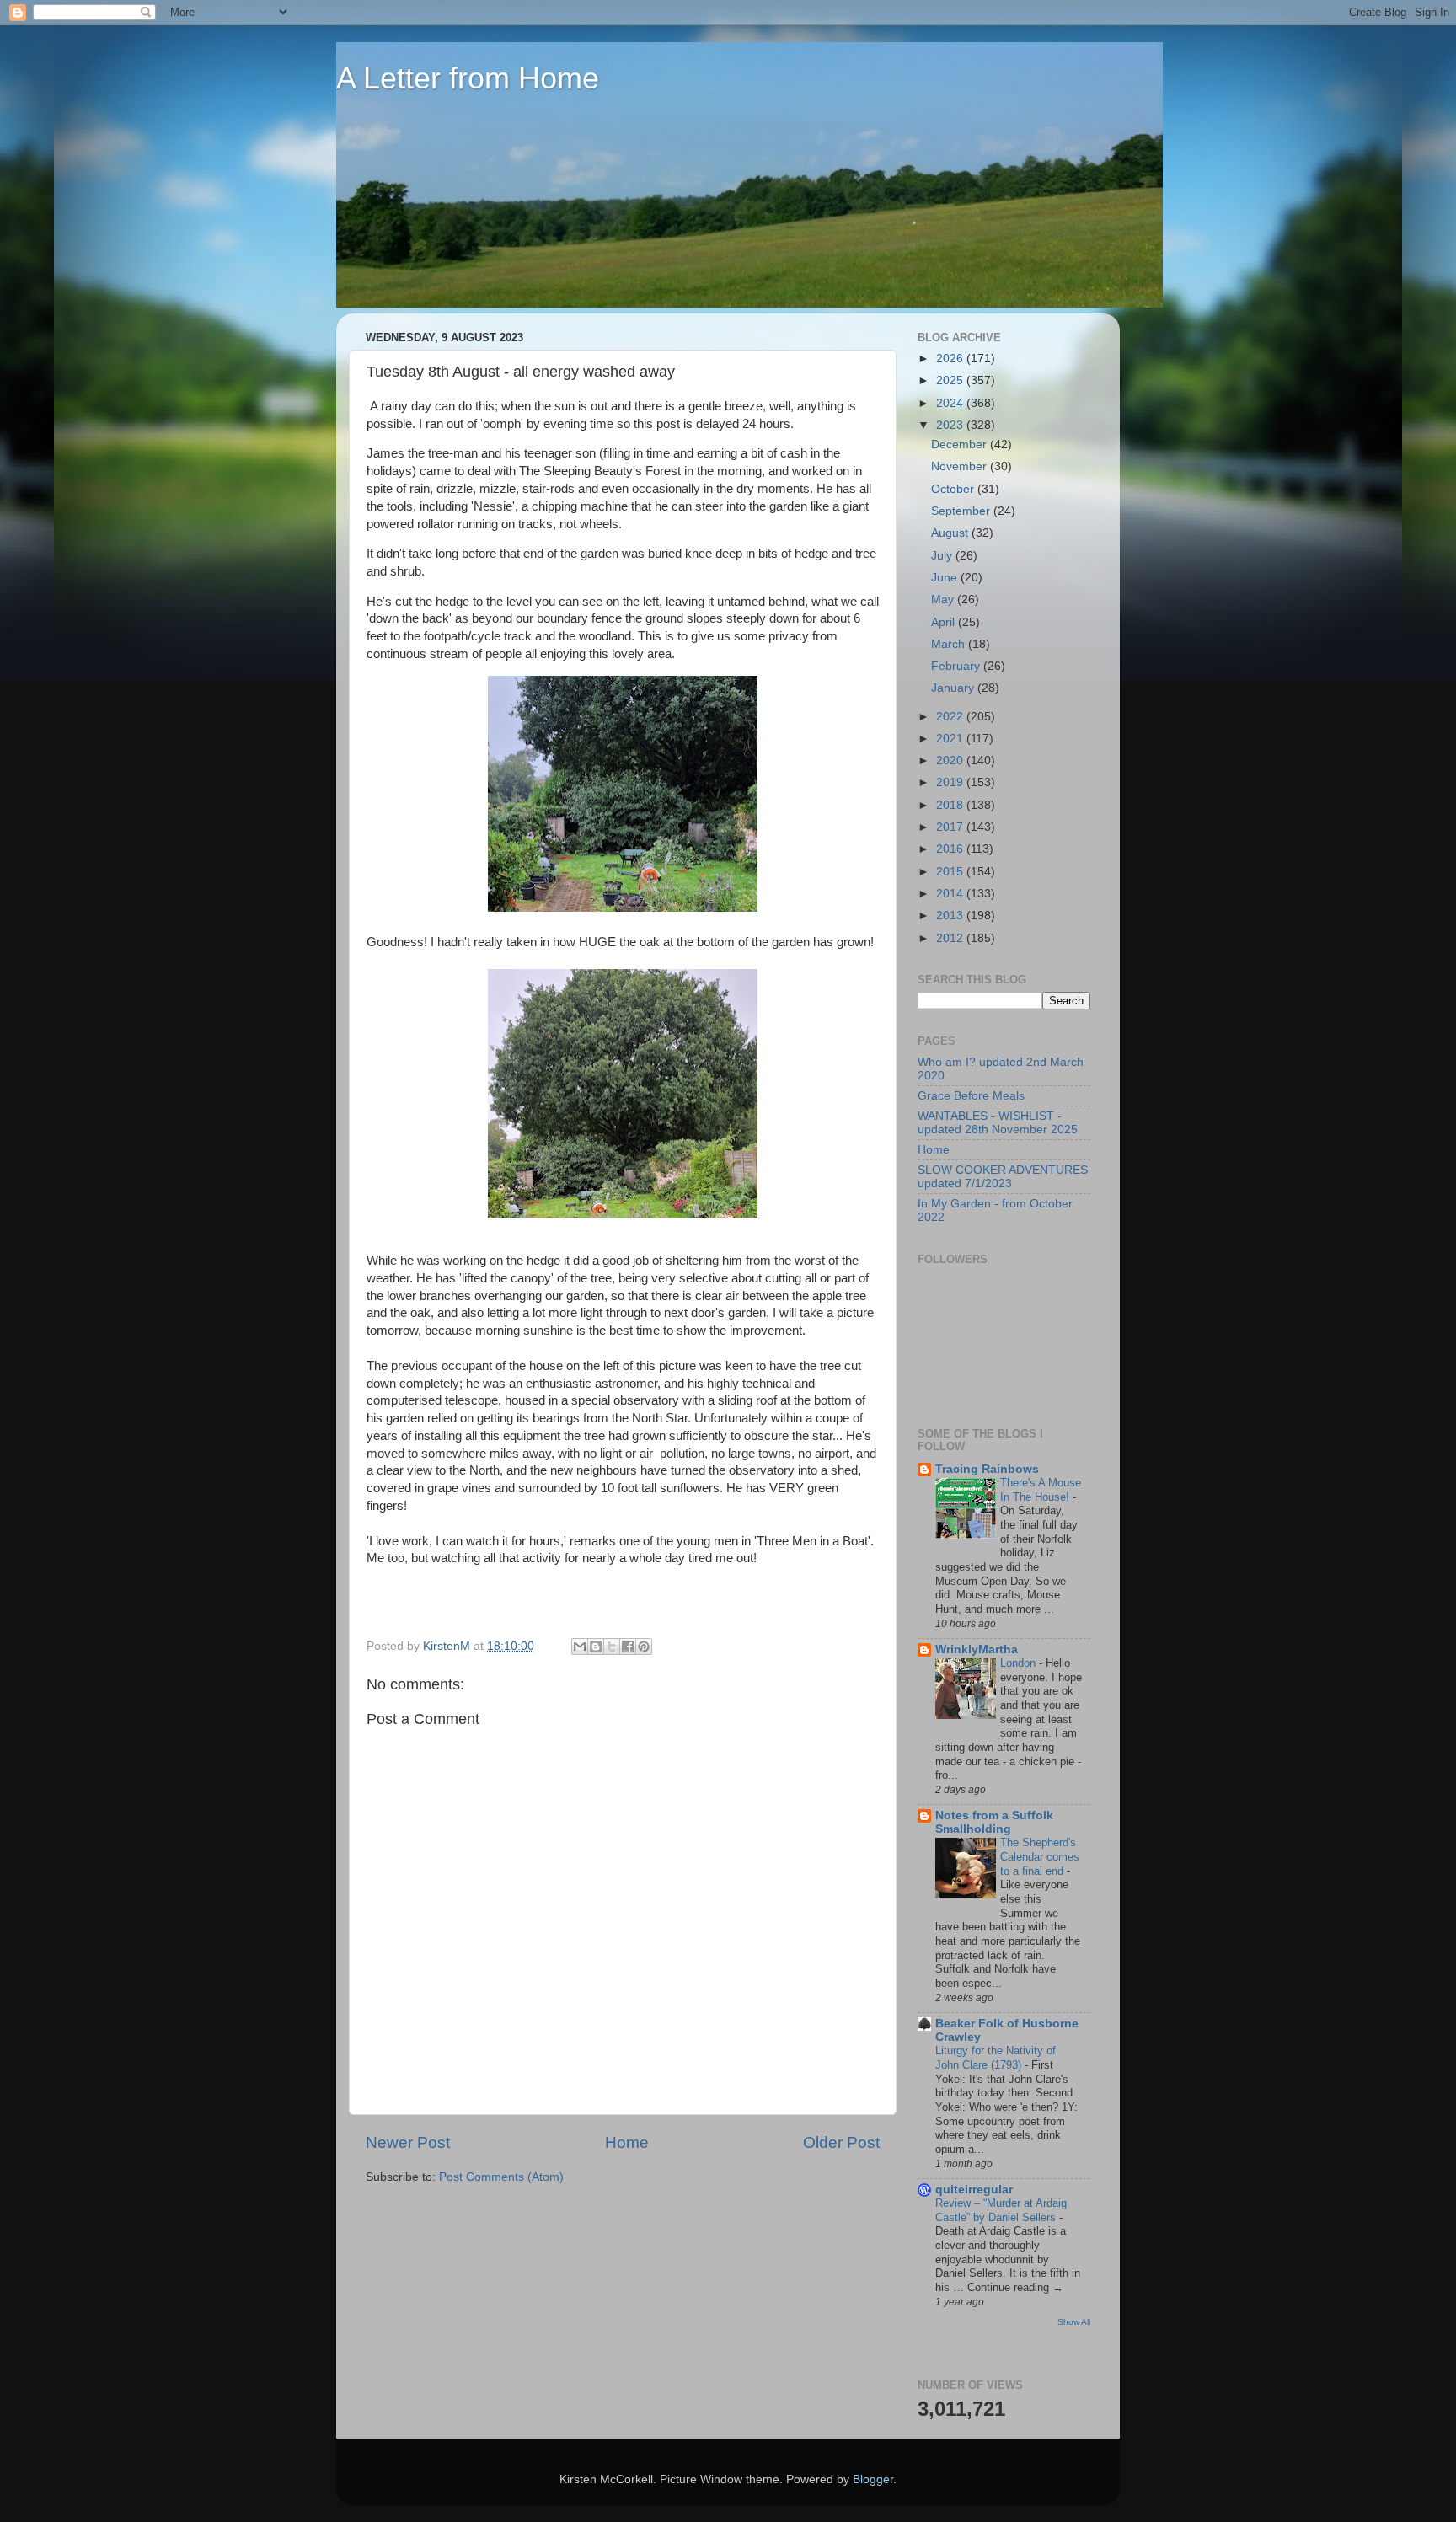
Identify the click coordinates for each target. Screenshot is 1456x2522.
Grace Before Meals (971, 1096)
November (961, 466)
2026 (951, 359)
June (946, 578)
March (950, 644)
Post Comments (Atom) (501, 2177)
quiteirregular (974, 2190)
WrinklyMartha (977, 1649)
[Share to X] (612, 1647)
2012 (951, 938)
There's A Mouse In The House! (1041, 1490)
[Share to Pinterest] (644, 1647)
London (1020, 1663)
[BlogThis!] (596, 1647)
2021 (951, 739)
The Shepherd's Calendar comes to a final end (1040, 1856)
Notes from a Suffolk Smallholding (994, 1822)
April (945, 622)
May (944, 600)
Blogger (873, 2479)
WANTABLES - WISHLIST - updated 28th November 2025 (998, 1123)
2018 (951, 805)
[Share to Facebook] (628, 1647)
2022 (951, 717)
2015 (951, 872)
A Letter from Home (468, 78)
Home (627, 2142)
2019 (951, 782)
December (961, 444)
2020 (951, 760)
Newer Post (408, 2142)
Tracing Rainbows (987, 1469)
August (951, 533)
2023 (951, 425)
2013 (951, 916)
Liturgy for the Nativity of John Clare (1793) (996, 2058)
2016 (951, 849)
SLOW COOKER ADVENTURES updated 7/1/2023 (1003, 1177)
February (957, 666)
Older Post (841, 2142)
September (962, 511)
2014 (951, 894)
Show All (1074, 2322)
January (954, 688)
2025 (951, 380)
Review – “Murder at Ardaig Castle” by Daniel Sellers (1001, 2210)
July (943, 556)
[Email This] (580, 1647)
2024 (951, 403)
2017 (951, 827)
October (954, 489)
